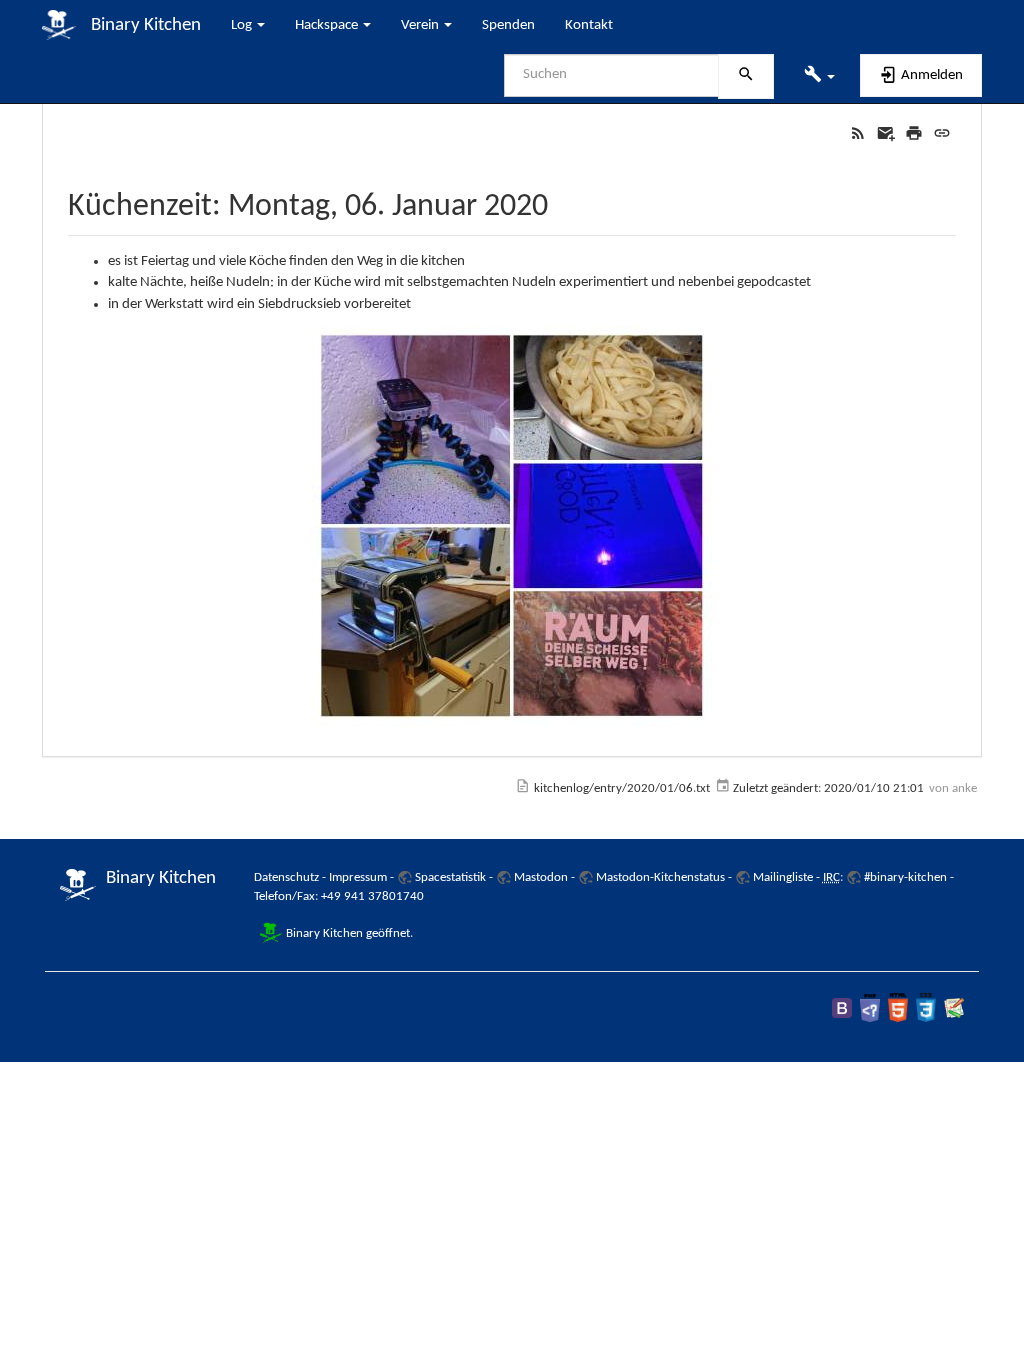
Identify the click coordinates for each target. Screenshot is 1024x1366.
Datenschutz (286, 877)
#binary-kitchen (905, 877)
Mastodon (541, 877)
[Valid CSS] (926, 1007)
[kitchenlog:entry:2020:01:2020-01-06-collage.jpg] (512, 526)
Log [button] (243, 25)
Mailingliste (783, 877)
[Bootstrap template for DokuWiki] (842, 1007)
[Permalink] (942, 133)
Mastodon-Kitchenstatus (660, 877)
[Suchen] (746, 77)
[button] (819, 76)
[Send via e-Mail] (886, 133)
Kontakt (589, 25)
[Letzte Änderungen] (858, 133)
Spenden (508, 25)
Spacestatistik (450, 877)
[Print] (914, 133)
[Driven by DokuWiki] (954, 1007)
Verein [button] (421, 25)
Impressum (358, 877)
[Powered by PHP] (870, 1007)
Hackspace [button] (328, 25)
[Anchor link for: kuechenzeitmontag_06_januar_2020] (564, 201)
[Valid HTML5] (898, 1007)
